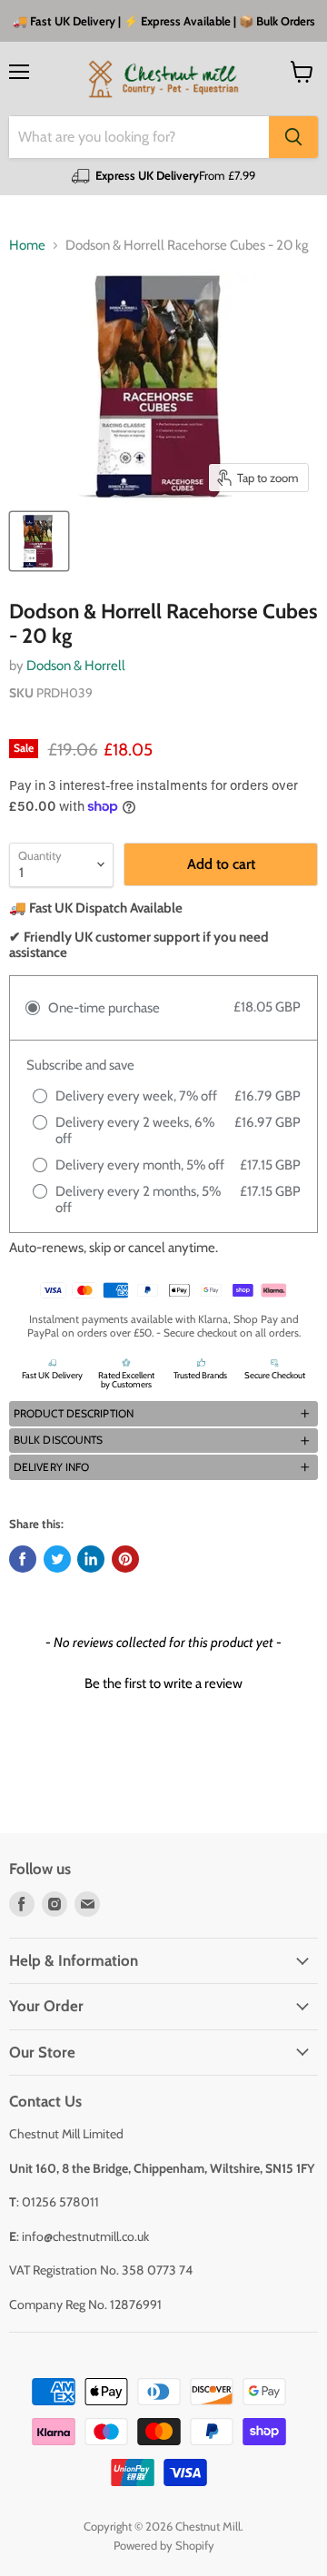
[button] (163, 1414)
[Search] (293, 137)
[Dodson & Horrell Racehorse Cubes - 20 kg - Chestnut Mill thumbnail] (39, 541)
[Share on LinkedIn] (91, 1559)
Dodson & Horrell (76, 666)
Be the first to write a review (163, 1683)
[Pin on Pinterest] (125, 1559)
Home (27, 246)
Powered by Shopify (164, 2545)
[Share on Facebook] (23, 1559)
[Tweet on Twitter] (57, 1559)
